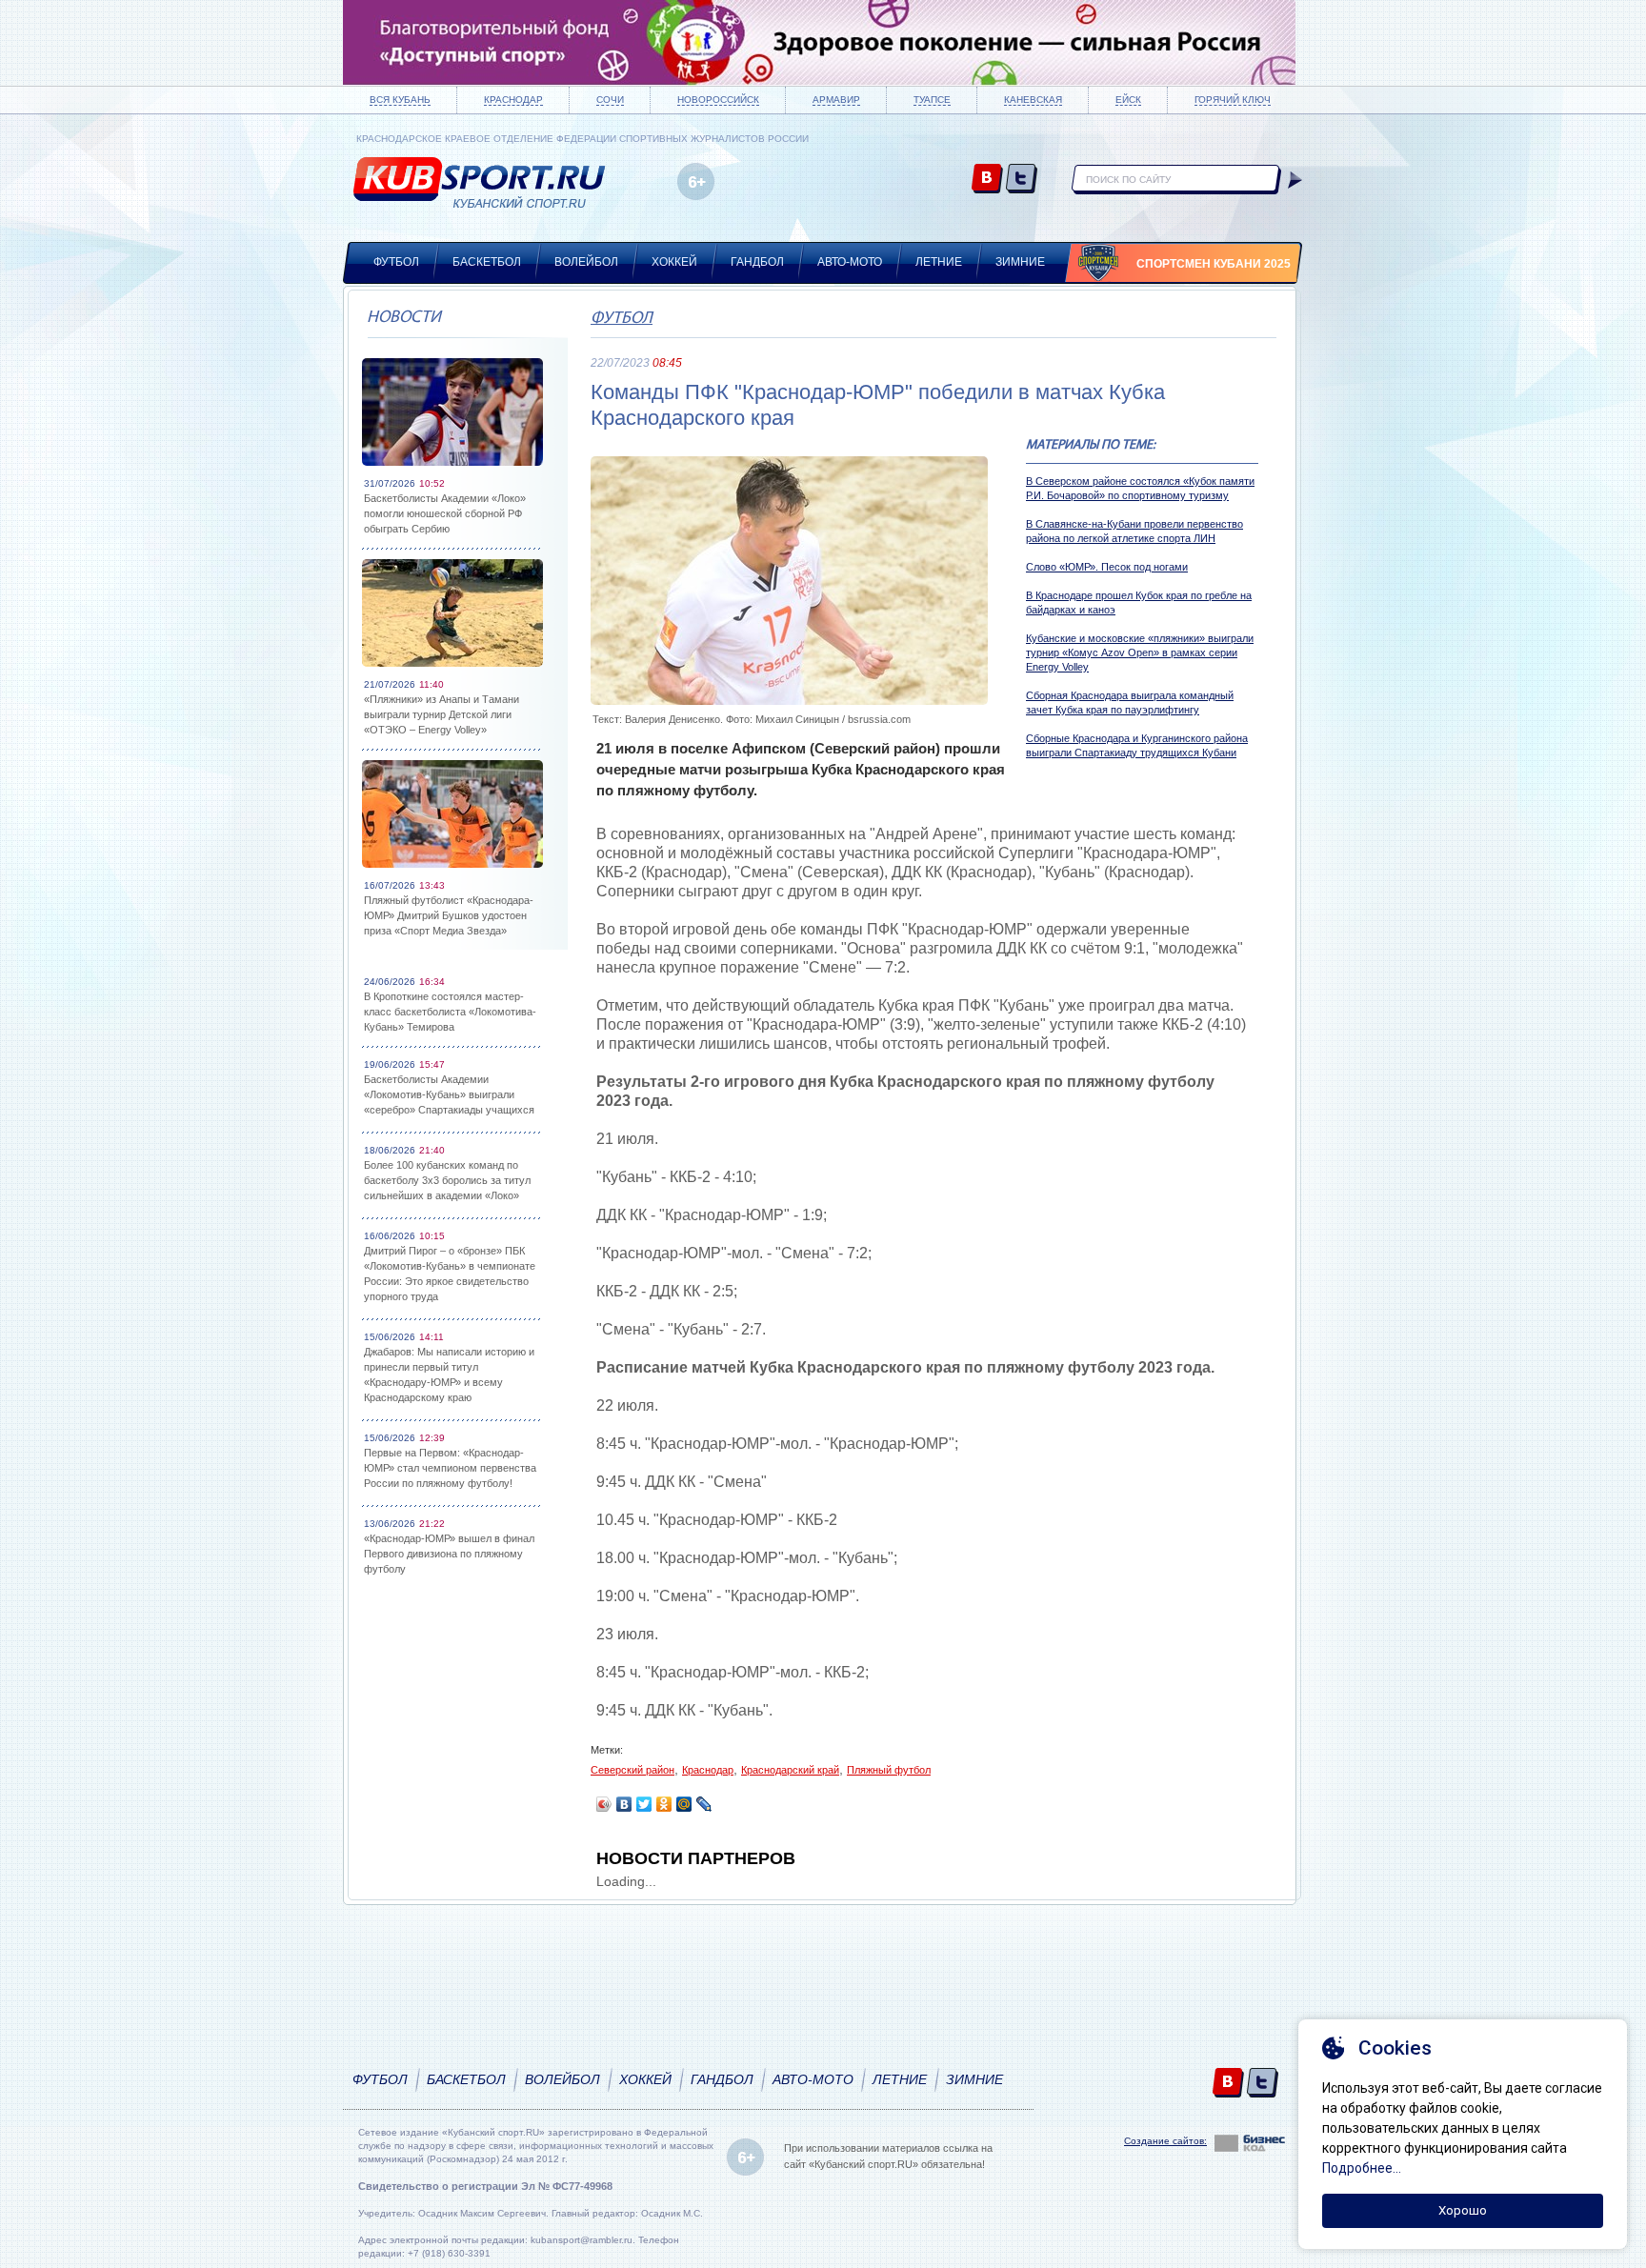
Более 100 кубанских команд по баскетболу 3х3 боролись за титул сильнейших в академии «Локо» (447, 1180)
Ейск (1128, 100)
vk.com (987, 180)
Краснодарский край (790, 1770)
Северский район (632, 1770)
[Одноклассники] (664, 1804)
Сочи (610, 100)
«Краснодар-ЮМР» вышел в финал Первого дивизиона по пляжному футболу (449, 1554)
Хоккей (674, 262)
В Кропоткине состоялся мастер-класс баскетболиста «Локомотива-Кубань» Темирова (450, 1012)
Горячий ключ (1233, 100)
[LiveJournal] (704, 1804)
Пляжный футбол (889, 1770)
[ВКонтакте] (624, 1804)
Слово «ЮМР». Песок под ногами (1107, 567)
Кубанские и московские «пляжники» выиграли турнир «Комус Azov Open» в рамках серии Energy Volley (1140, 652)
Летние (939, 262)
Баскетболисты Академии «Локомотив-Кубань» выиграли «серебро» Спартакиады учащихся (449, 1094)
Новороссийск (718, 100)
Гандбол (757, 262)
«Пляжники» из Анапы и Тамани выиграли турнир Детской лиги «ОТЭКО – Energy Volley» (442, 714)
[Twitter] (644, 1804)
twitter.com (1022, 180)
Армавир (836, 100)
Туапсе (932, 100)
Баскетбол (487, 262)
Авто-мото (850, 262)
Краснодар (513, 100)
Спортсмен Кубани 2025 (1214, 264)
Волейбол (586, 262)
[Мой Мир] (684, 1804)
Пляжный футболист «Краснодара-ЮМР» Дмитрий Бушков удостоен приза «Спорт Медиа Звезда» (449, 915)
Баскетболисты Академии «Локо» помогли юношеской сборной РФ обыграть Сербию (445, 513)
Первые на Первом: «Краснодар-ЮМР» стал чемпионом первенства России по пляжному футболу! (450, 1468)
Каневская (1033, 100)
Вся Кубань (400, 100)
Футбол (396, 262)
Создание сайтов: (1165, 2141)
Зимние (1020, 262)
